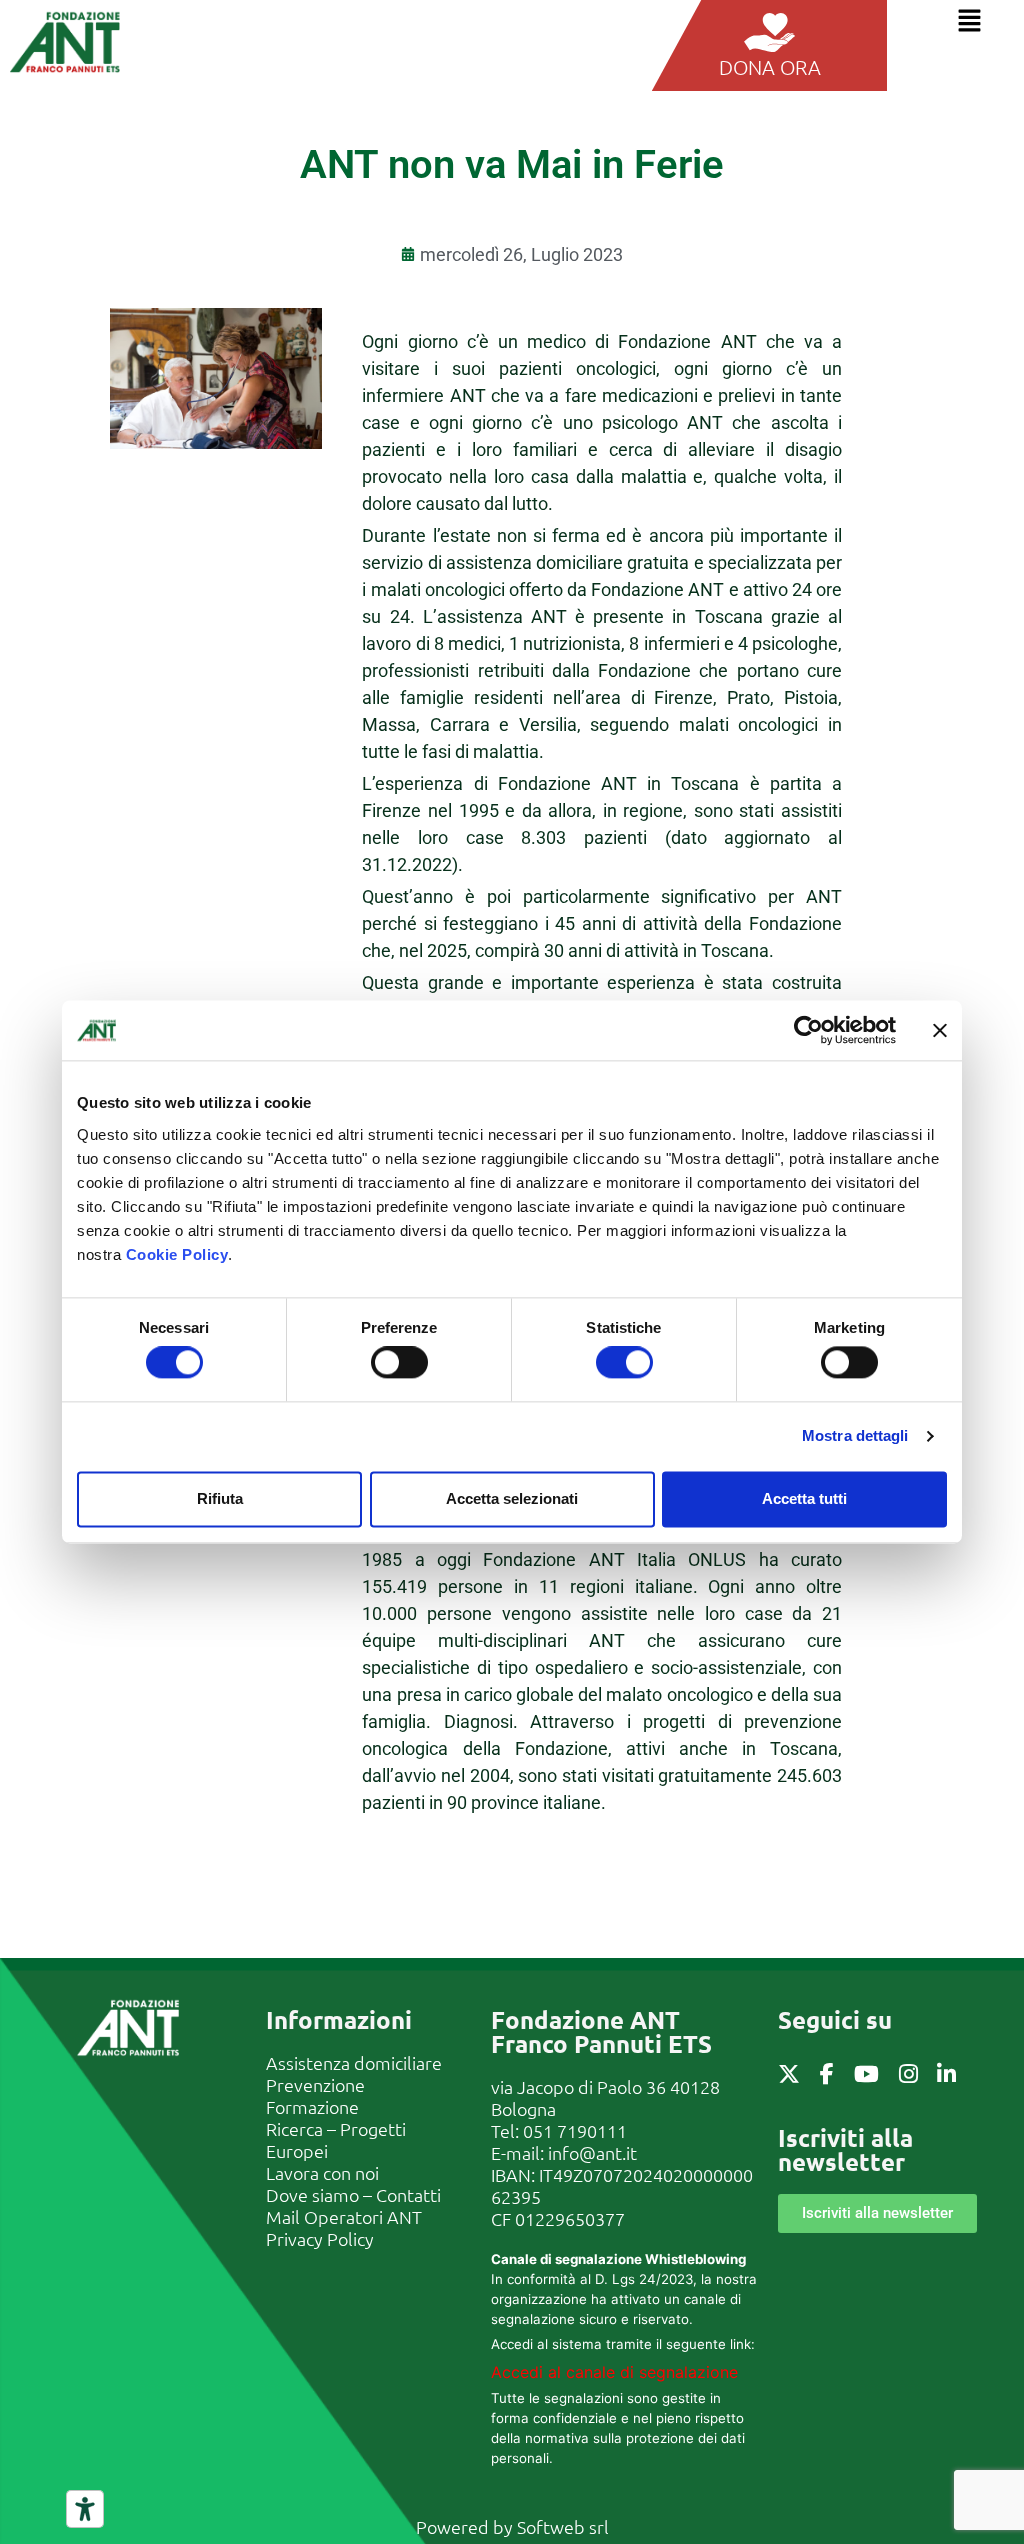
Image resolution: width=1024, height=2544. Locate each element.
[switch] (399, 1363)
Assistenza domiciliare (354, 2062)
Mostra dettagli (855, 1436)
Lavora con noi (322, 2172)
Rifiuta (220, 1498)
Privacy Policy (320, 2238)
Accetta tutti (804, 1498)
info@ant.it (592, 2152)
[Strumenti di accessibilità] (85, 2509)
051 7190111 (575, 2130)
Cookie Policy (177, 1254)
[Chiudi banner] (940, 1030)
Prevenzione (315, 2084)
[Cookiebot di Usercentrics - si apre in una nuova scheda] (808, 1030)
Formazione (312, 2106)
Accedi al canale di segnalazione (614, 2372)
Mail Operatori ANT (344, 2216)
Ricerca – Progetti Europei (336, 2139)
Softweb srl (563, 2526)
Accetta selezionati (512, 1498)
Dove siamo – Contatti (353, 2194)
